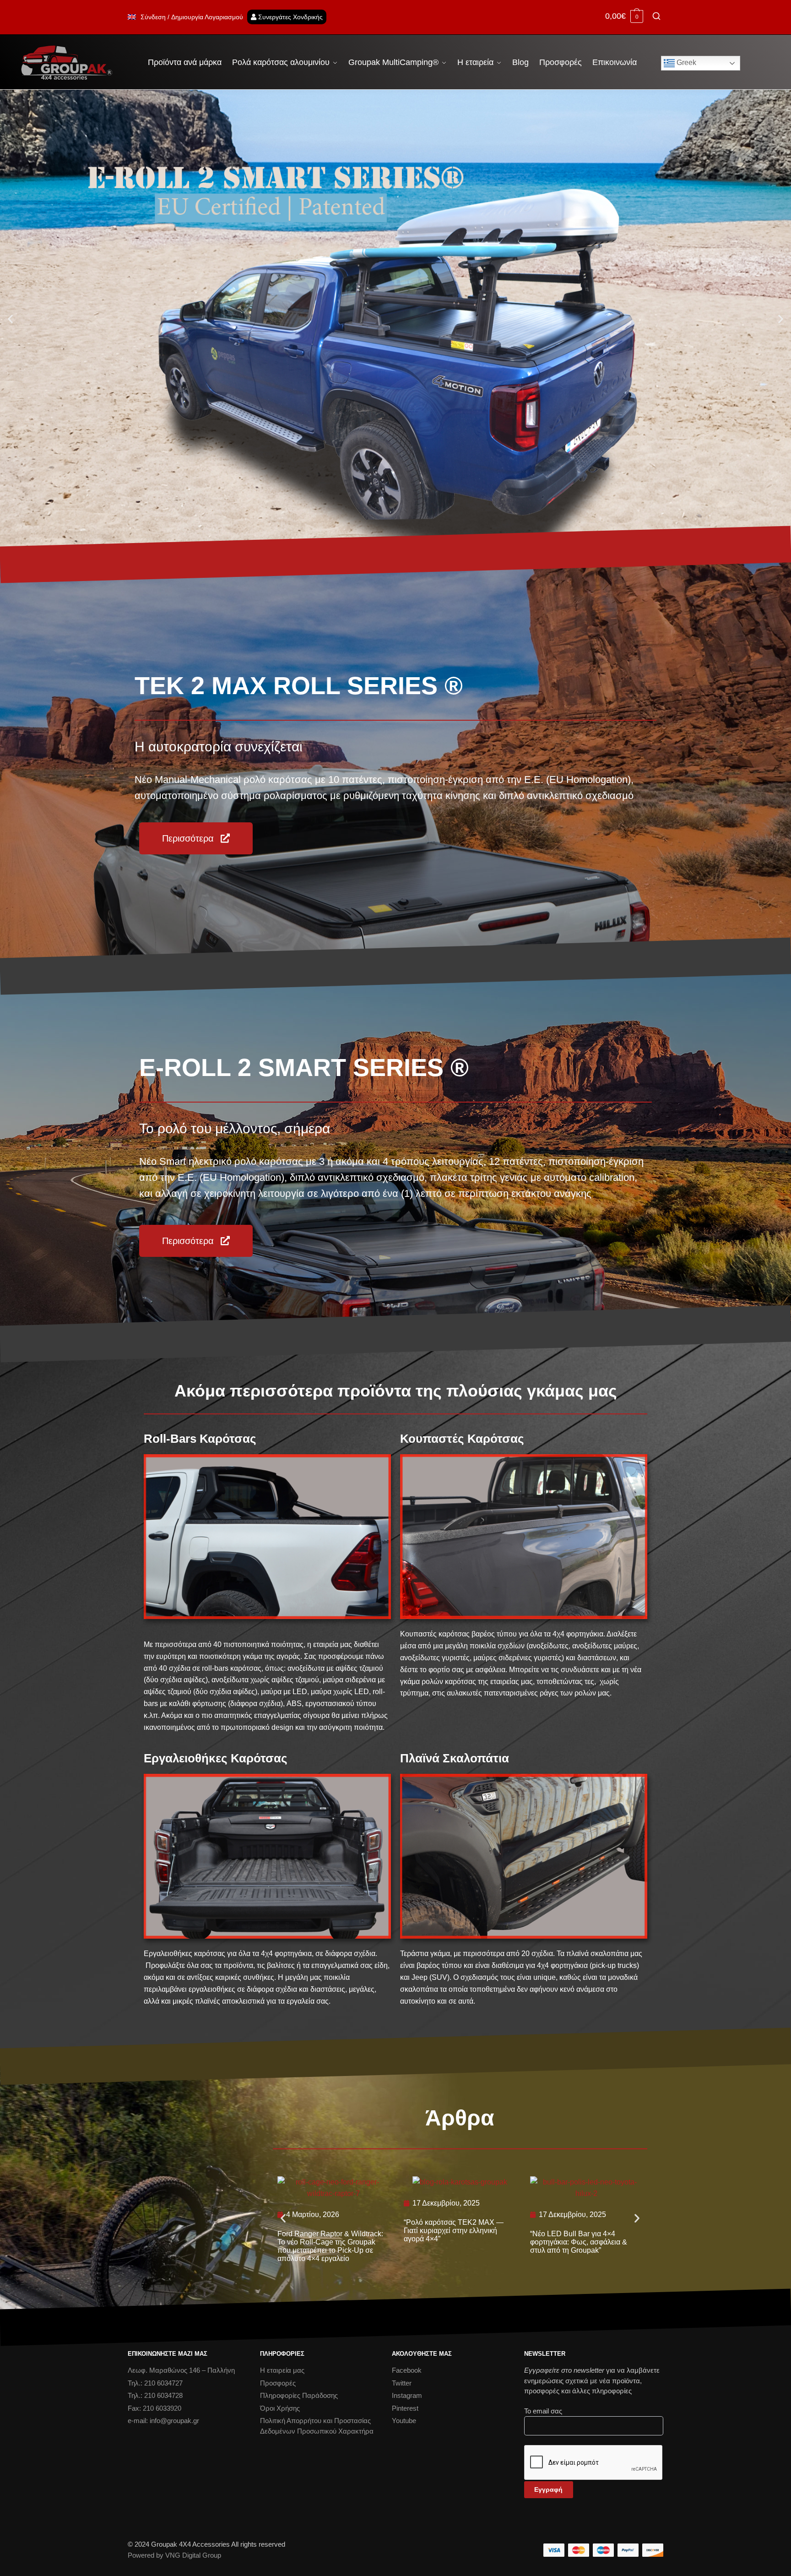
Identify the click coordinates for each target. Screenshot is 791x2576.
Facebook (407, 2370)
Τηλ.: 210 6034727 (155, 2383)
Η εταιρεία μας (282, 2370)
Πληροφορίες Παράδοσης (299, 2395)
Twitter (402, 2383)
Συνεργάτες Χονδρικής (290, 17)
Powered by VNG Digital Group (174, 2555)
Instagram (407, 2395)
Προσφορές (278, 2383)
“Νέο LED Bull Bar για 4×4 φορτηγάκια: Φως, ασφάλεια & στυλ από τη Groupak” (579, 2242)
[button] (10, 318)
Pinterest (405, 2408)
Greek (685, 62)
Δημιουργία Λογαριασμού (207, 17)
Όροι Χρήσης (280, 2408)
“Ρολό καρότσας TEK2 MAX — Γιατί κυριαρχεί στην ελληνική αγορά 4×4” (454, 2231)
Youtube (404, 2421)
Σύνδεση (153, 17)
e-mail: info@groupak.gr (163, 2421)
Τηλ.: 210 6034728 (155, 2395)
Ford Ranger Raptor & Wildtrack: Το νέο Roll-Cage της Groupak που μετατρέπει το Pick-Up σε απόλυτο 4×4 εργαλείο (330, 2246)
